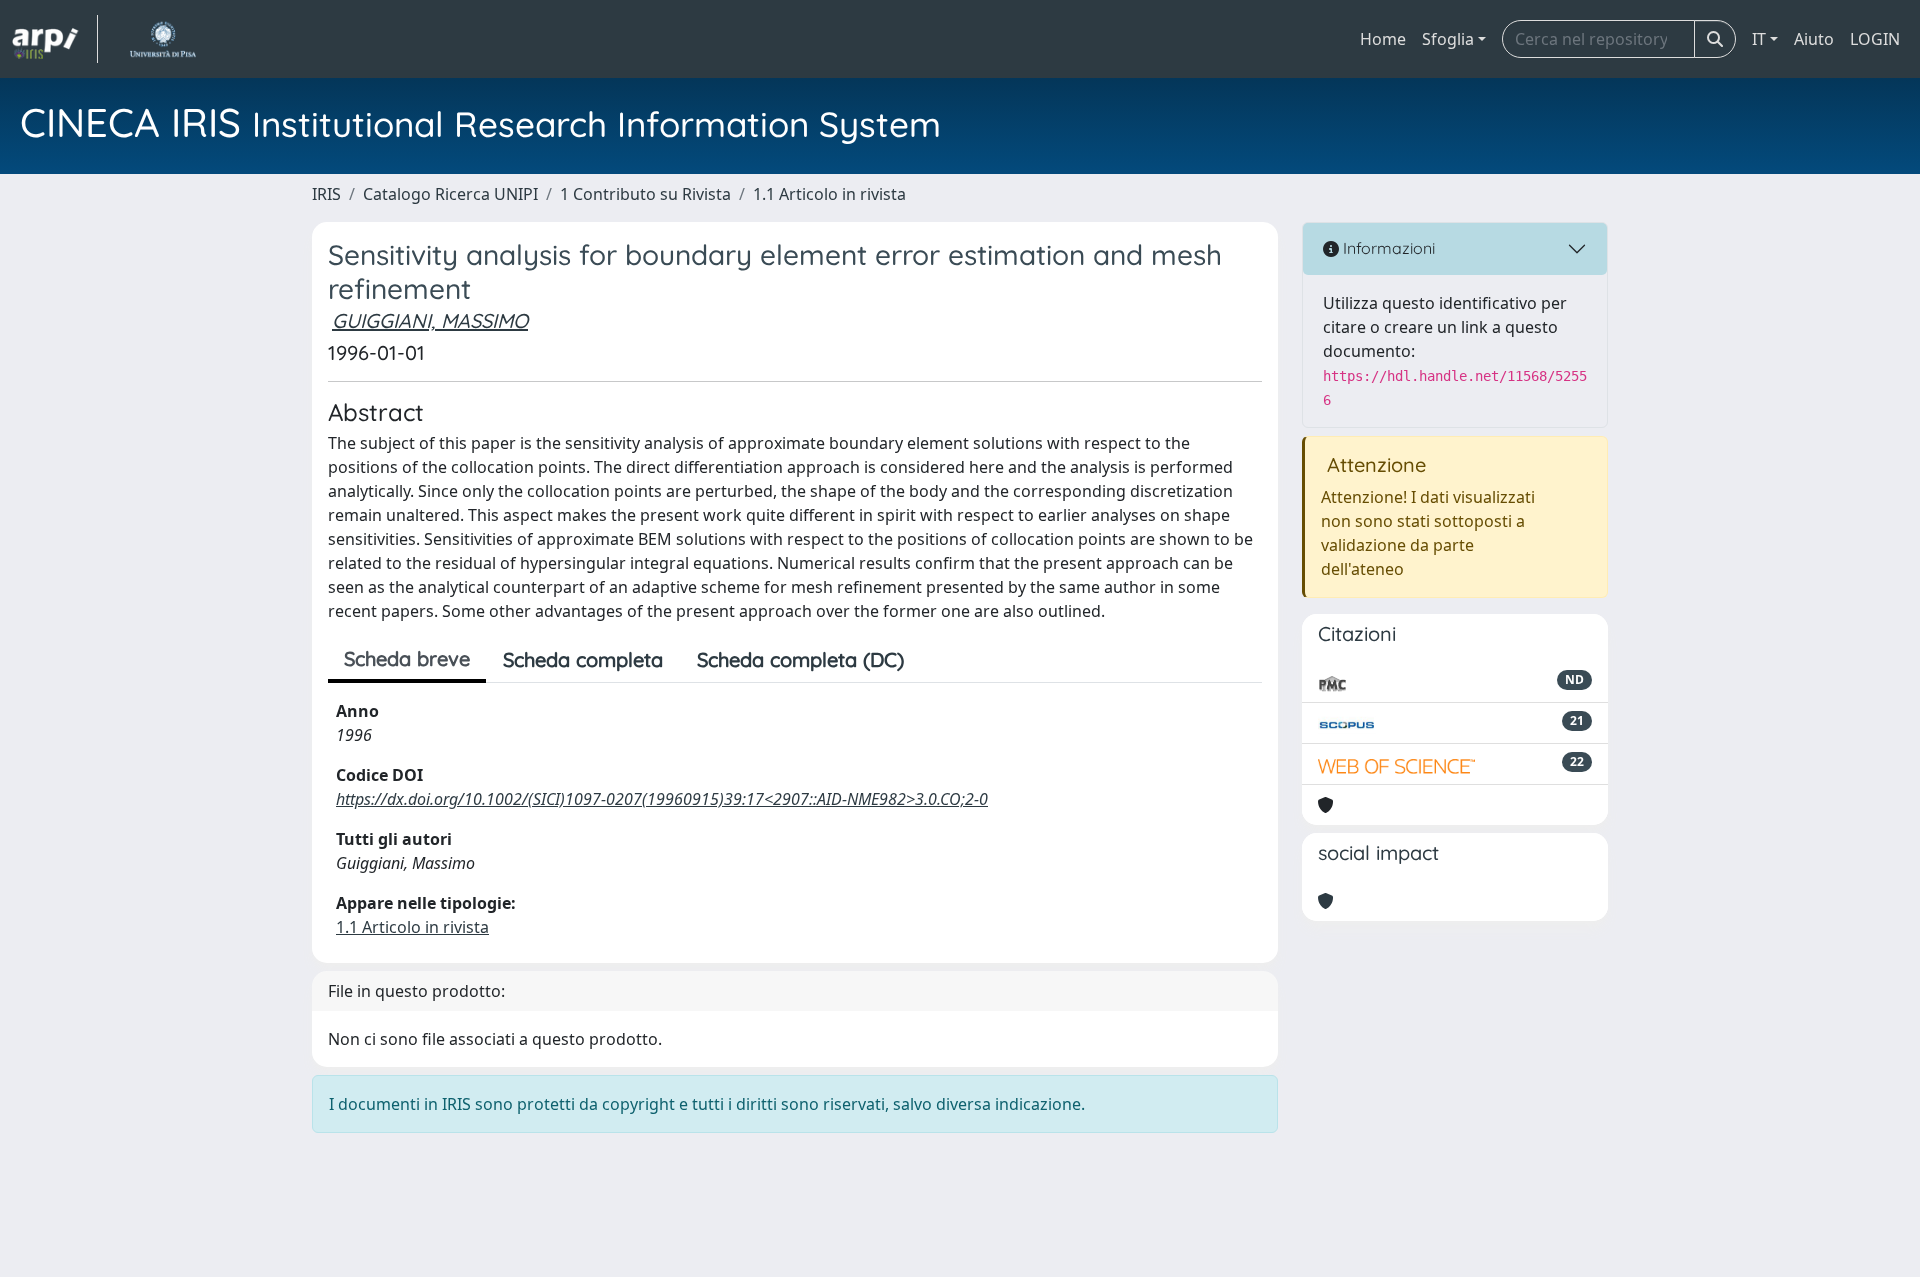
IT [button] (1759, 39)
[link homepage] (55, 39)
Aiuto (1814, 39)
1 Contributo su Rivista (645, 194)
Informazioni (1387, 248)
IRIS (326, 194)
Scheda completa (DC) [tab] (800, 659)
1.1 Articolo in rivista (829, 194)
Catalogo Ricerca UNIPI (450, 194)
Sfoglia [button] (1448, 39)
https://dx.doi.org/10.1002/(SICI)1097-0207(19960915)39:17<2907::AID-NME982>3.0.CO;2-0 (662, 799)
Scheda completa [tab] (583, 659)
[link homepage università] (162, 39)
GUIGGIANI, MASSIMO (430, 320)
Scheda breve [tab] (407, 658)
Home (1383, 39)
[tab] (938, 660)
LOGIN (1875, 39)
